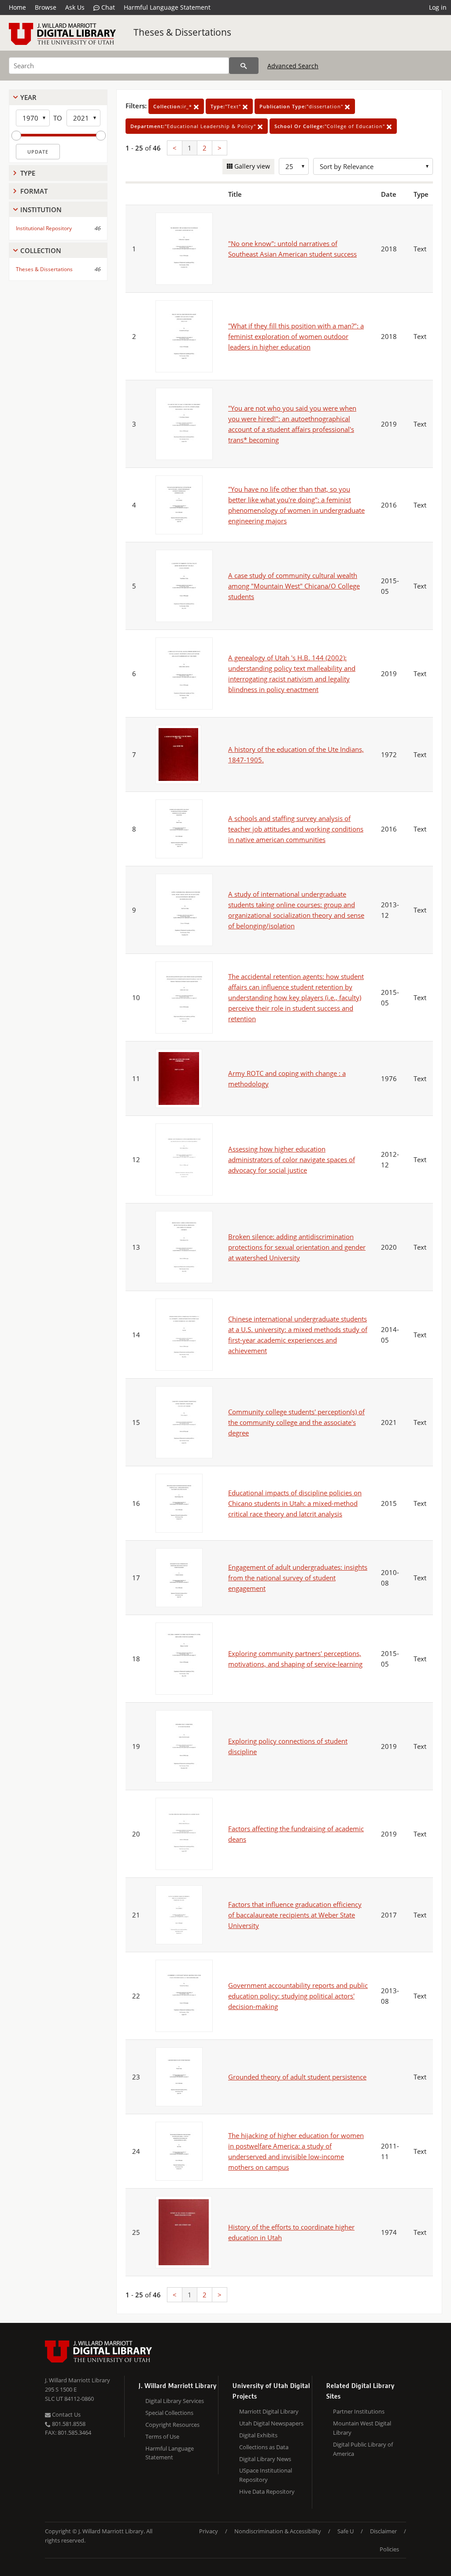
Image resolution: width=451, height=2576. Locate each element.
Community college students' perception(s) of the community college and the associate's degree (296, 1422)
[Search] (244, 66)
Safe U (346, 2531)
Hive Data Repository (267, 2491)
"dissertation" (302, 106)
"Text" (227, 106)
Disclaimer (383, 2531)
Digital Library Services (175, 2401)
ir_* (174, 106)
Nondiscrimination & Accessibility (278, 2531)
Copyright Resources (172, 2425)
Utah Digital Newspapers (271, 2423)
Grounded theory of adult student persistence (297, 2077)
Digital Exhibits (258, 2435)
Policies (389, 2549)
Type (28, 173)
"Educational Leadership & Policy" (194, 126)
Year (28, 97)
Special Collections (169, 2413)
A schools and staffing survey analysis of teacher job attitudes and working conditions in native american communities (296, 829)
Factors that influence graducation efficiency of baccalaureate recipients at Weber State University (295, 1915)
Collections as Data (264, 2447)
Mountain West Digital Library (362, 2428)
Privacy (209, 2531)
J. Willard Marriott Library (78, 2380)
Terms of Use (162, 2436)
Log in (438, 7)
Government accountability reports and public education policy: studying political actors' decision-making (298, 1996)
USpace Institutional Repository (266, 2475)
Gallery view (251, 166)
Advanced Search (293, 66)
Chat (107, 7)
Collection (41, 250)
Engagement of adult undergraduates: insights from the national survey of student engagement (298, 1578)
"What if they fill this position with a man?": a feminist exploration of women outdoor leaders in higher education (296, 336)
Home (17, 7)
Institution (41, 210)
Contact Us (66, 2414)
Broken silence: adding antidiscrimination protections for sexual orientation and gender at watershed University (297, 1247)
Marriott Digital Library (269, 2411)
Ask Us (75, 7)
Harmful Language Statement (167, 7)
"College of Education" (331, 126)
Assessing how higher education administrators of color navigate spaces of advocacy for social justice (292, 1159)
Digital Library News (265, 2459)
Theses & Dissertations (182, 32)
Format (34, 191)
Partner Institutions (359, 2411)
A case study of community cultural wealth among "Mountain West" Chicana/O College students (294, 586)
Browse (46, 7)
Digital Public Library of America (363, 2449)
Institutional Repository (44, 228)
